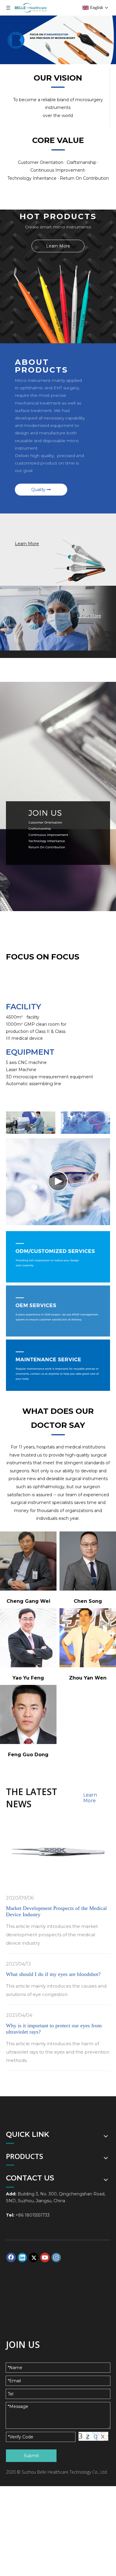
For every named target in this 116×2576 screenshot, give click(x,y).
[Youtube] (45, 2257)
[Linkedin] (22, 2257)
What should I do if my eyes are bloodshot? (53, 1974)
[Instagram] (56, 2257)
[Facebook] (11, 2257)
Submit (31, 2456)
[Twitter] (34, 2257)
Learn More (58, 246)
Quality (39, 490)
